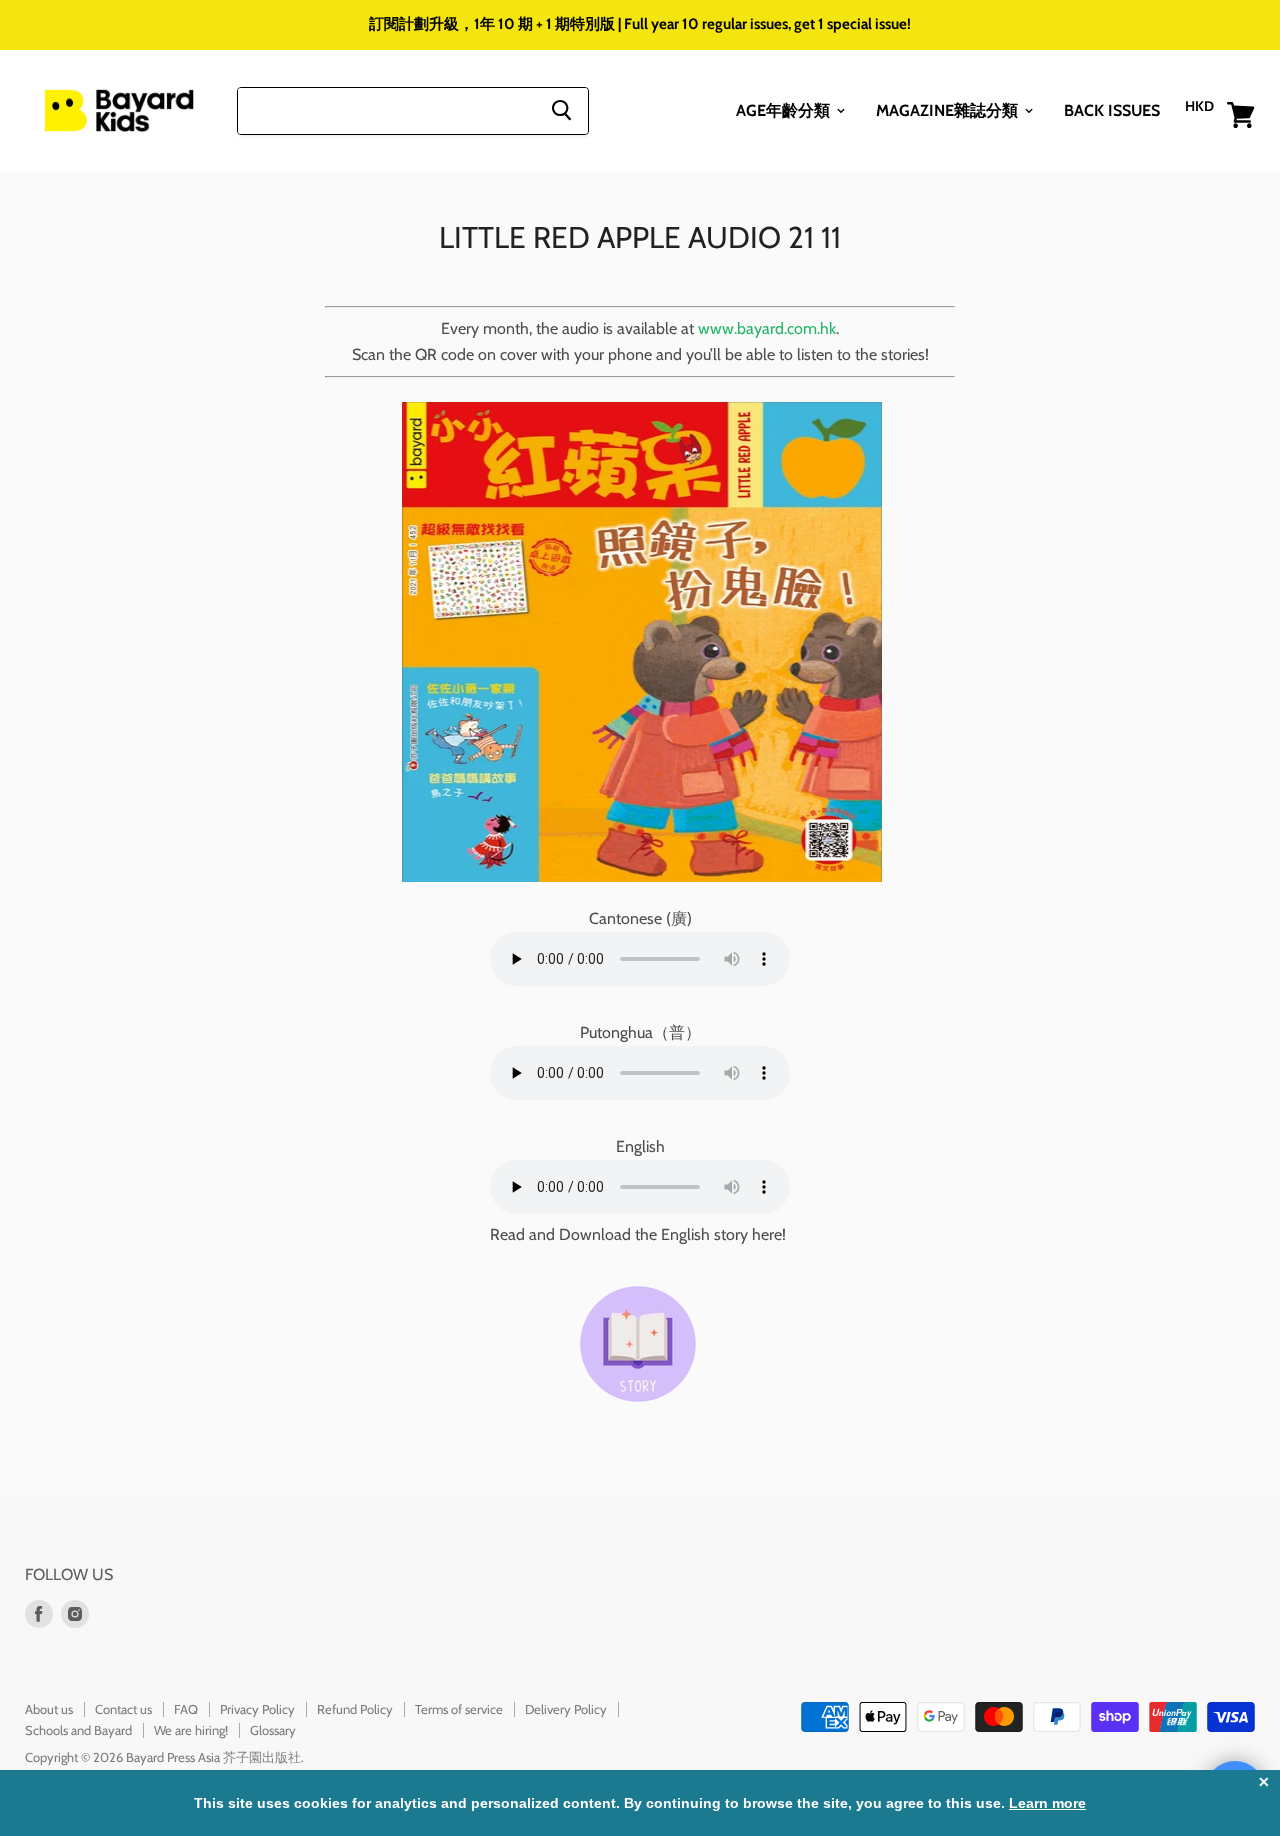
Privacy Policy (257, 1709)
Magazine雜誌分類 (949, 109)
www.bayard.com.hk (767, 328)
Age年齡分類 (785, 109)
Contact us (123, 1709)
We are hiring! (191, 1730)
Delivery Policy (566, 1709)
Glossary (273, 1730)
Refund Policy (355, 1709)
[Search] (561, 110)
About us (49, 1709)
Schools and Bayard (78, 1730)
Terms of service (459, 1709)
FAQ (186, 1709)
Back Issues (1112, 109)
